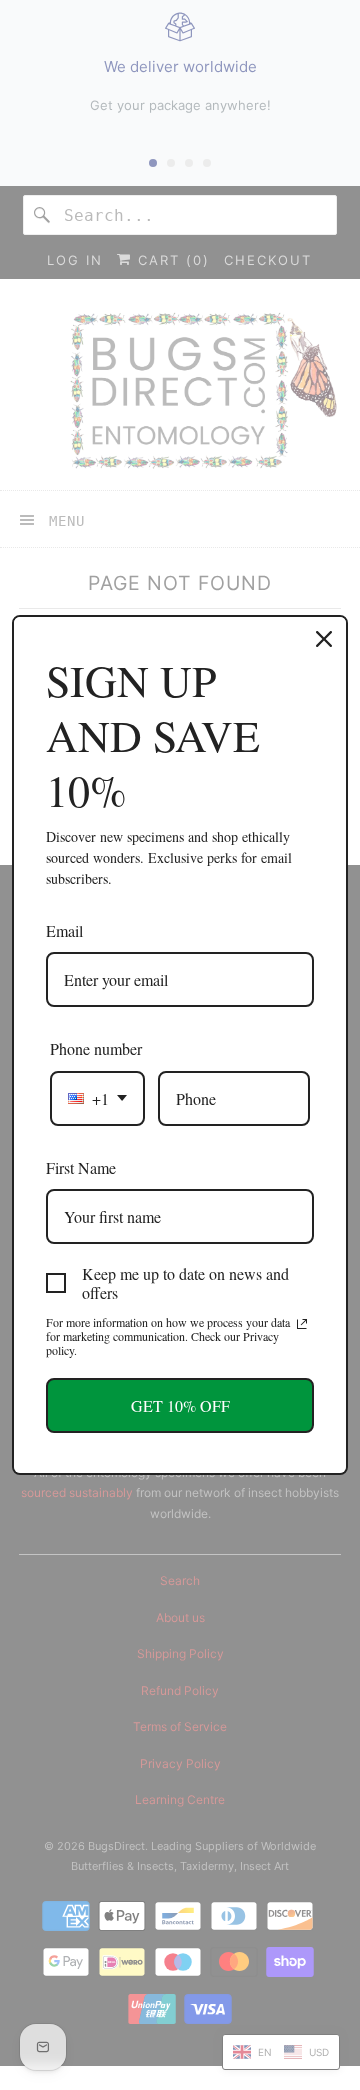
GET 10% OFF (180, 1405)
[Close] (324, 639)
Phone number (96, 1048)
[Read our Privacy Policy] (302, 1324)
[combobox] (97, 1098)
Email (64, 930)
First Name (81, 1167)
